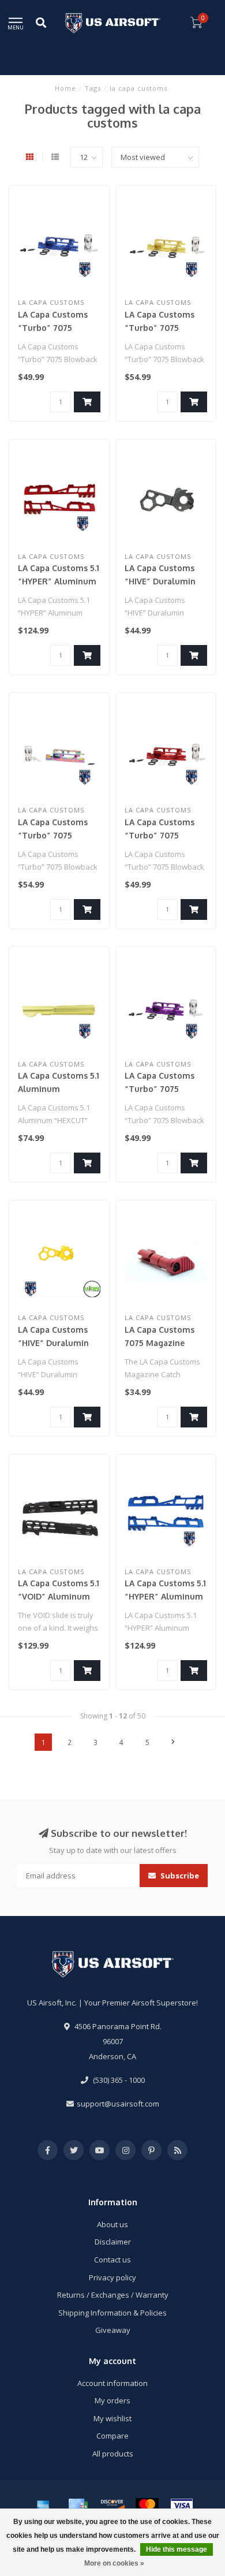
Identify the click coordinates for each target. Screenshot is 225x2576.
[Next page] (173, 1742)
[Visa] (182, 2506)
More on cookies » (114, 2563)
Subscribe (179, 1876)
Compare (112, 2436)
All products (113, 2454)
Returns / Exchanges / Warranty (113, 2295)
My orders (112, 2400)
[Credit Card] (78, 2506)
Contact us (112, 2260)
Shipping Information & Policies (112, 2313)
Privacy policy (112, 2277)
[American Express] (43, 2506)
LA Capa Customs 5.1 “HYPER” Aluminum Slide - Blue (165, 1596)
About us (112, 2224)
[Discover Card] (112, 2506)
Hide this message (177, 2549)
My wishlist (112, 2418)
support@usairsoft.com (118, 2104)
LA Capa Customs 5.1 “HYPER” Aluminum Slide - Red (59, 581)
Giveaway (113, 2330)
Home (65, 88)
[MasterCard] (147, 2506)
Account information (112, 2383)
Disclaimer (113, 2242)
